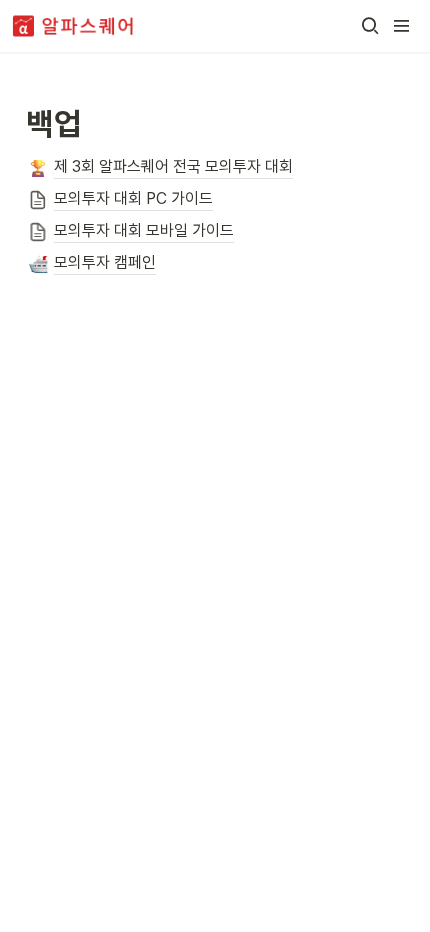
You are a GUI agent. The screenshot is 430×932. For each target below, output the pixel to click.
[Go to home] (73, 26)
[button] (370, 26)
